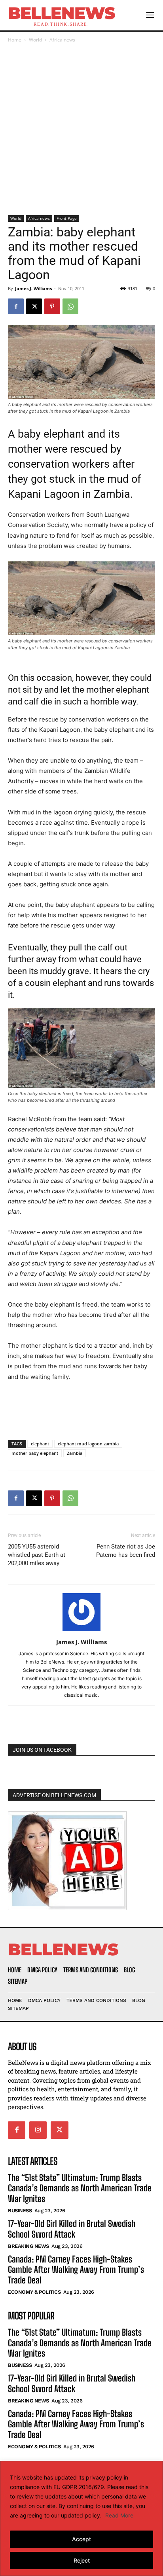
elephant (40, 1444)
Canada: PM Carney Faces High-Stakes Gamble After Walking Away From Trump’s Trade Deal (76, 2270)
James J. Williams (33, 288)
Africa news (62, 40)
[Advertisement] (81, 130)
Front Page (67, 218)
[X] (34, 306)
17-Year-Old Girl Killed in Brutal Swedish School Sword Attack (72, 2229)
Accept (81, 2539)
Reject (82, 2560)
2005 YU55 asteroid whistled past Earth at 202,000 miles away (37, 1555)
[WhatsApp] (70, 306)
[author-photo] (81, 1631)
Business (20, 2211)
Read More (119, 2515)
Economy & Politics (34, 2292)
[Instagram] (38, 2130)
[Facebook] (16, 306)
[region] (81, 2518)
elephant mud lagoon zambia (88, 1444)
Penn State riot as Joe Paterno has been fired (126, 1551)
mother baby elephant (35, 1453)
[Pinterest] (52, 306)
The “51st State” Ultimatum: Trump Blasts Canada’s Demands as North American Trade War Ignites (80, 2188)
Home (15, 40)
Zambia (75, 1453)
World (35, 40)
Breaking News (28, 2246)
